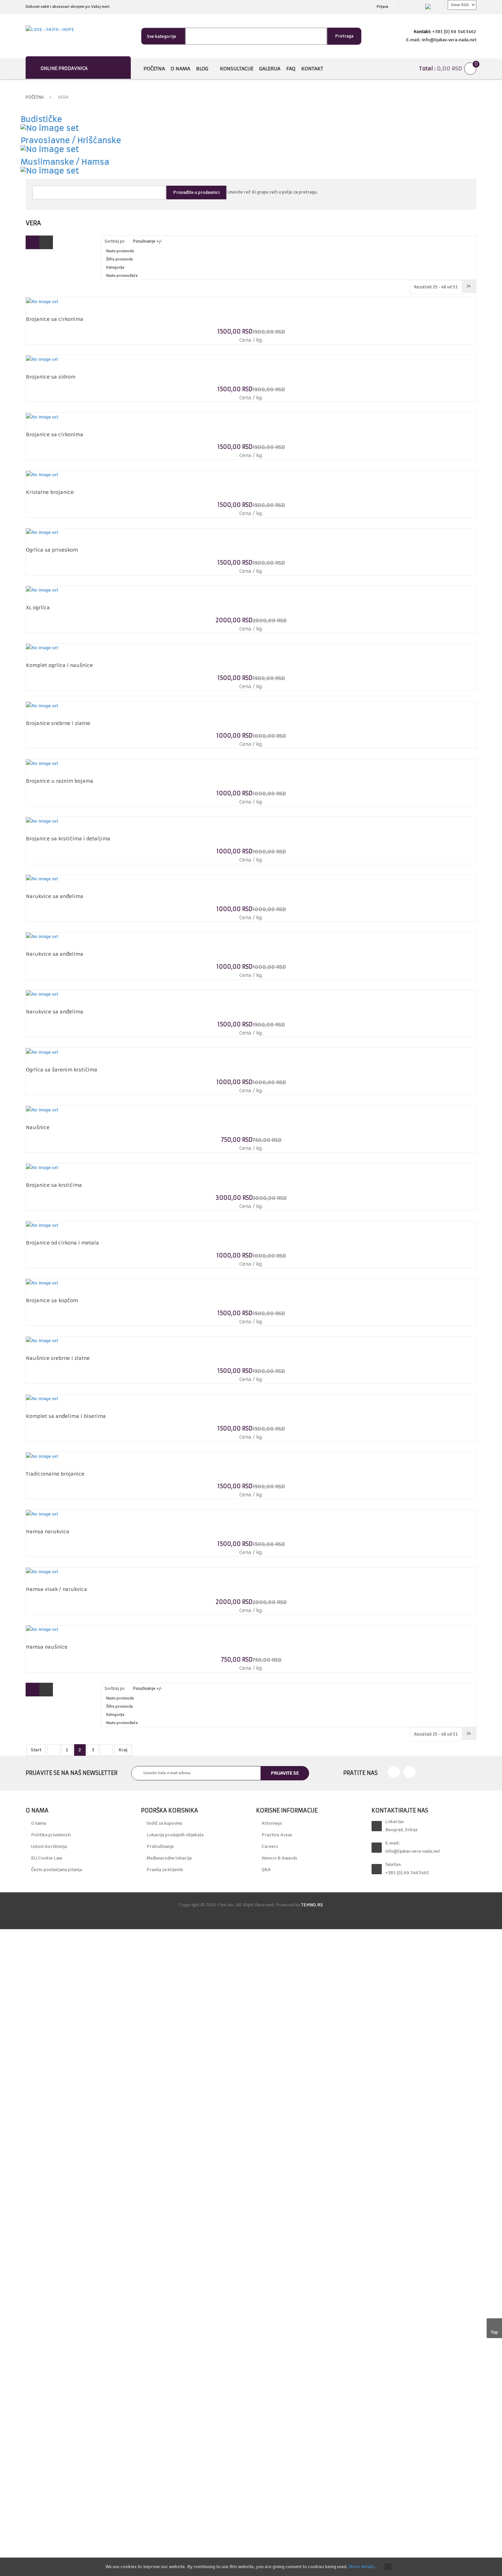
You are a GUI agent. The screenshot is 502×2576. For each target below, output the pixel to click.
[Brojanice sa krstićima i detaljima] (42, 821)
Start (36, 1750)
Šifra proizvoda (120, 259)
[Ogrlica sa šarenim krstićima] (42, 1052)
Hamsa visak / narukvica (57, 1589)
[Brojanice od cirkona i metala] (42, 1225)
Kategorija (115, 267)
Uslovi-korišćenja (49, 1846)
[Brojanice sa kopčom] (42, 1283)
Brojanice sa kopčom (52, 1300)
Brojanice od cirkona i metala (62, 1243)
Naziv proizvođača (122, 276)
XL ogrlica (38, 608)
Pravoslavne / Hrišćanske (71, 140)
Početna (35, 97)
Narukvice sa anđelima (55, 896)
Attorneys (272, 1823)
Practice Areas (277, 1835)
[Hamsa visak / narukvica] (42, 1571)
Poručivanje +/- (148, 241)
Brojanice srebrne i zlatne (58, 723)
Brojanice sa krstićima (54, 1185)
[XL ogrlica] (42, 590)
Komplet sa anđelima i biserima (66, 1416)
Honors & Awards (279, 1858)
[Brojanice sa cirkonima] (42, 301)
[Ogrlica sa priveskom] (42, 532)
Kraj (123, 1750)
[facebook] (394, 1772)
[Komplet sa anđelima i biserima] (42, 1398)
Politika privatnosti (51, 1835)
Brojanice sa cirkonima (55, 319)
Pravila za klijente (165, 1870)
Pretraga (344, 36)
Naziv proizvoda (120, 251)
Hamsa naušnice (47, 1647)
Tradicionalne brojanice (55, 1474)
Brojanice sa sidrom (51, 377)
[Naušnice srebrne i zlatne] (42, 1341)
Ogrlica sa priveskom (52, 550)
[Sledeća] (106, 1750)
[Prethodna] (53, 1750)
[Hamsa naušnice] (42, 1629)
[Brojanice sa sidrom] (42, 359)
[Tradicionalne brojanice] (42, 1456)
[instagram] (410, 1772)
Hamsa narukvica (48, 1532)
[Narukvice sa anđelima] (42, 879)
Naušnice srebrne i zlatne (58, 1358)
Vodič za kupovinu (164, 1823)
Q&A (266, 1870)
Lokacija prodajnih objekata (175, 1835)
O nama (39, 1823)
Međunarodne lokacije (169, 1858)
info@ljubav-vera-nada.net (413, 1851)
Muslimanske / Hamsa (65, 162)
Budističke (41, 119)
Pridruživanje (160, 1846)
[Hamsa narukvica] (42, 1514)
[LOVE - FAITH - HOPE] (50, 30)
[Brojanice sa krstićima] (42, 1167)
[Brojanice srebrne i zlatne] (42, 705)
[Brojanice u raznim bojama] (42, 763)
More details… (364, 2567)
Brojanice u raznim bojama (60, 781)
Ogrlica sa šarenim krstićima (62, 1070)
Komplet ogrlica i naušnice (59, 665)
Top (494, 2332)
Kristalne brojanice (50, 492)
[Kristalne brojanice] (42, 474)
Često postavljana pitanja (57, 1870)
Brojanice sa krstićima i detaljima (68, 839)
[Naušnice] (42, 1109)
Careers (270, 1846)
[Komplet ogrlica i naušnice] (42, 648)
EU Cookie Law (47, 1858)
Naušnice (38, 1127)
